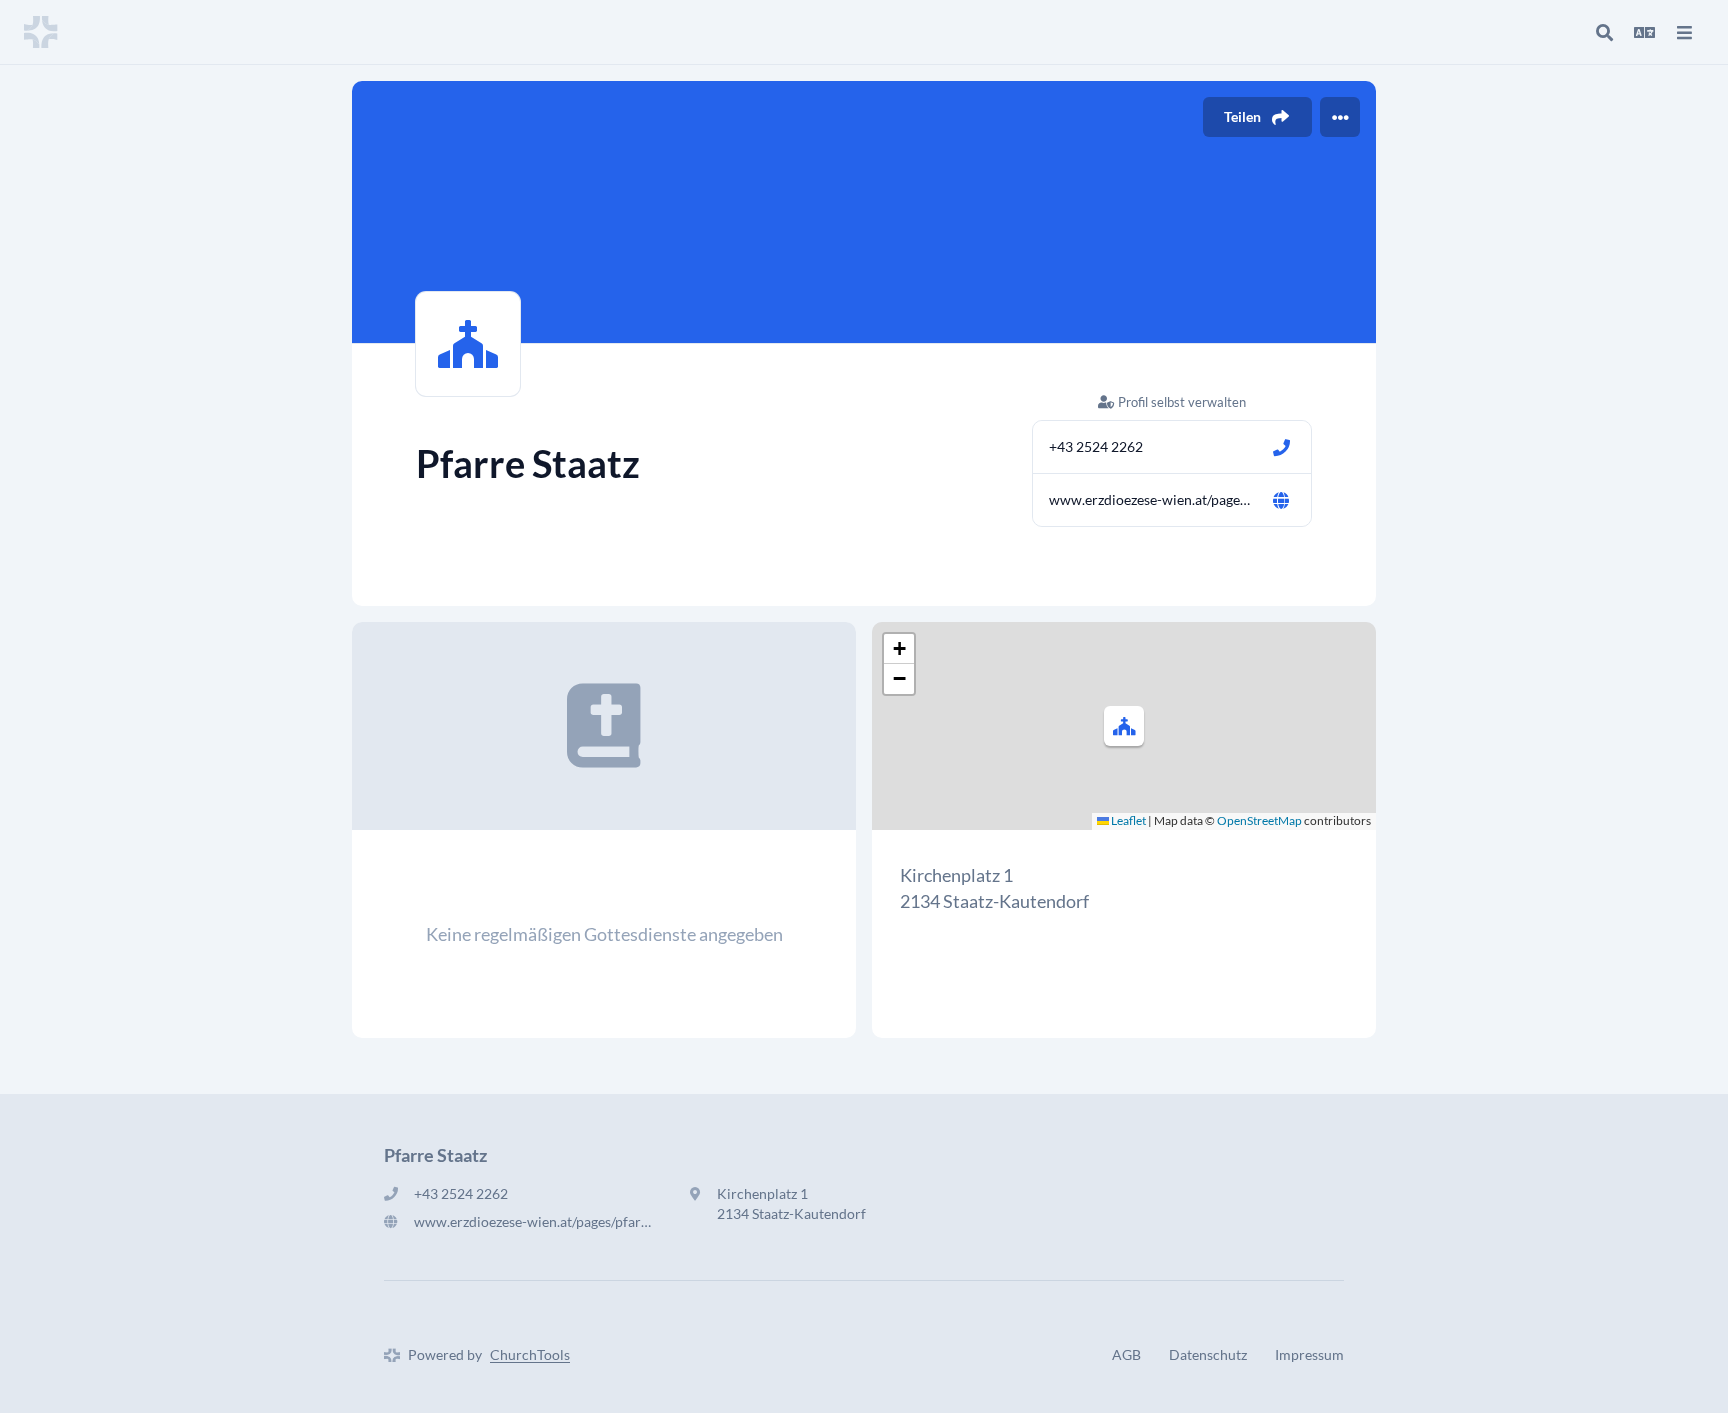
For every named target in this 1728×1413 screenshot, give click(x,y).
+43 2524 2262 (1096, 446)
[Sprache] (1644, 32)
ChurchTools (530, 1354)
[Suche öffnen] (1604, 32)
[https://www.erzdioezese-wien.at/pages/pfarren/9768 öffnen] (1281, 500)
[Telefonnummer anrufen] (1281, 447)
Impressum (1309, 1354)
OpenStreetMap (1259, 820)
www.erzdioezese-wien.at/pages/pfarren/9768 (1152, 499)
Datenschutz (1208, 1354)
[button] (1124, 726)
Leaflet (1127, 820)
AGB (1126, 1354)
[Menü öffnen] (1684, 32)
